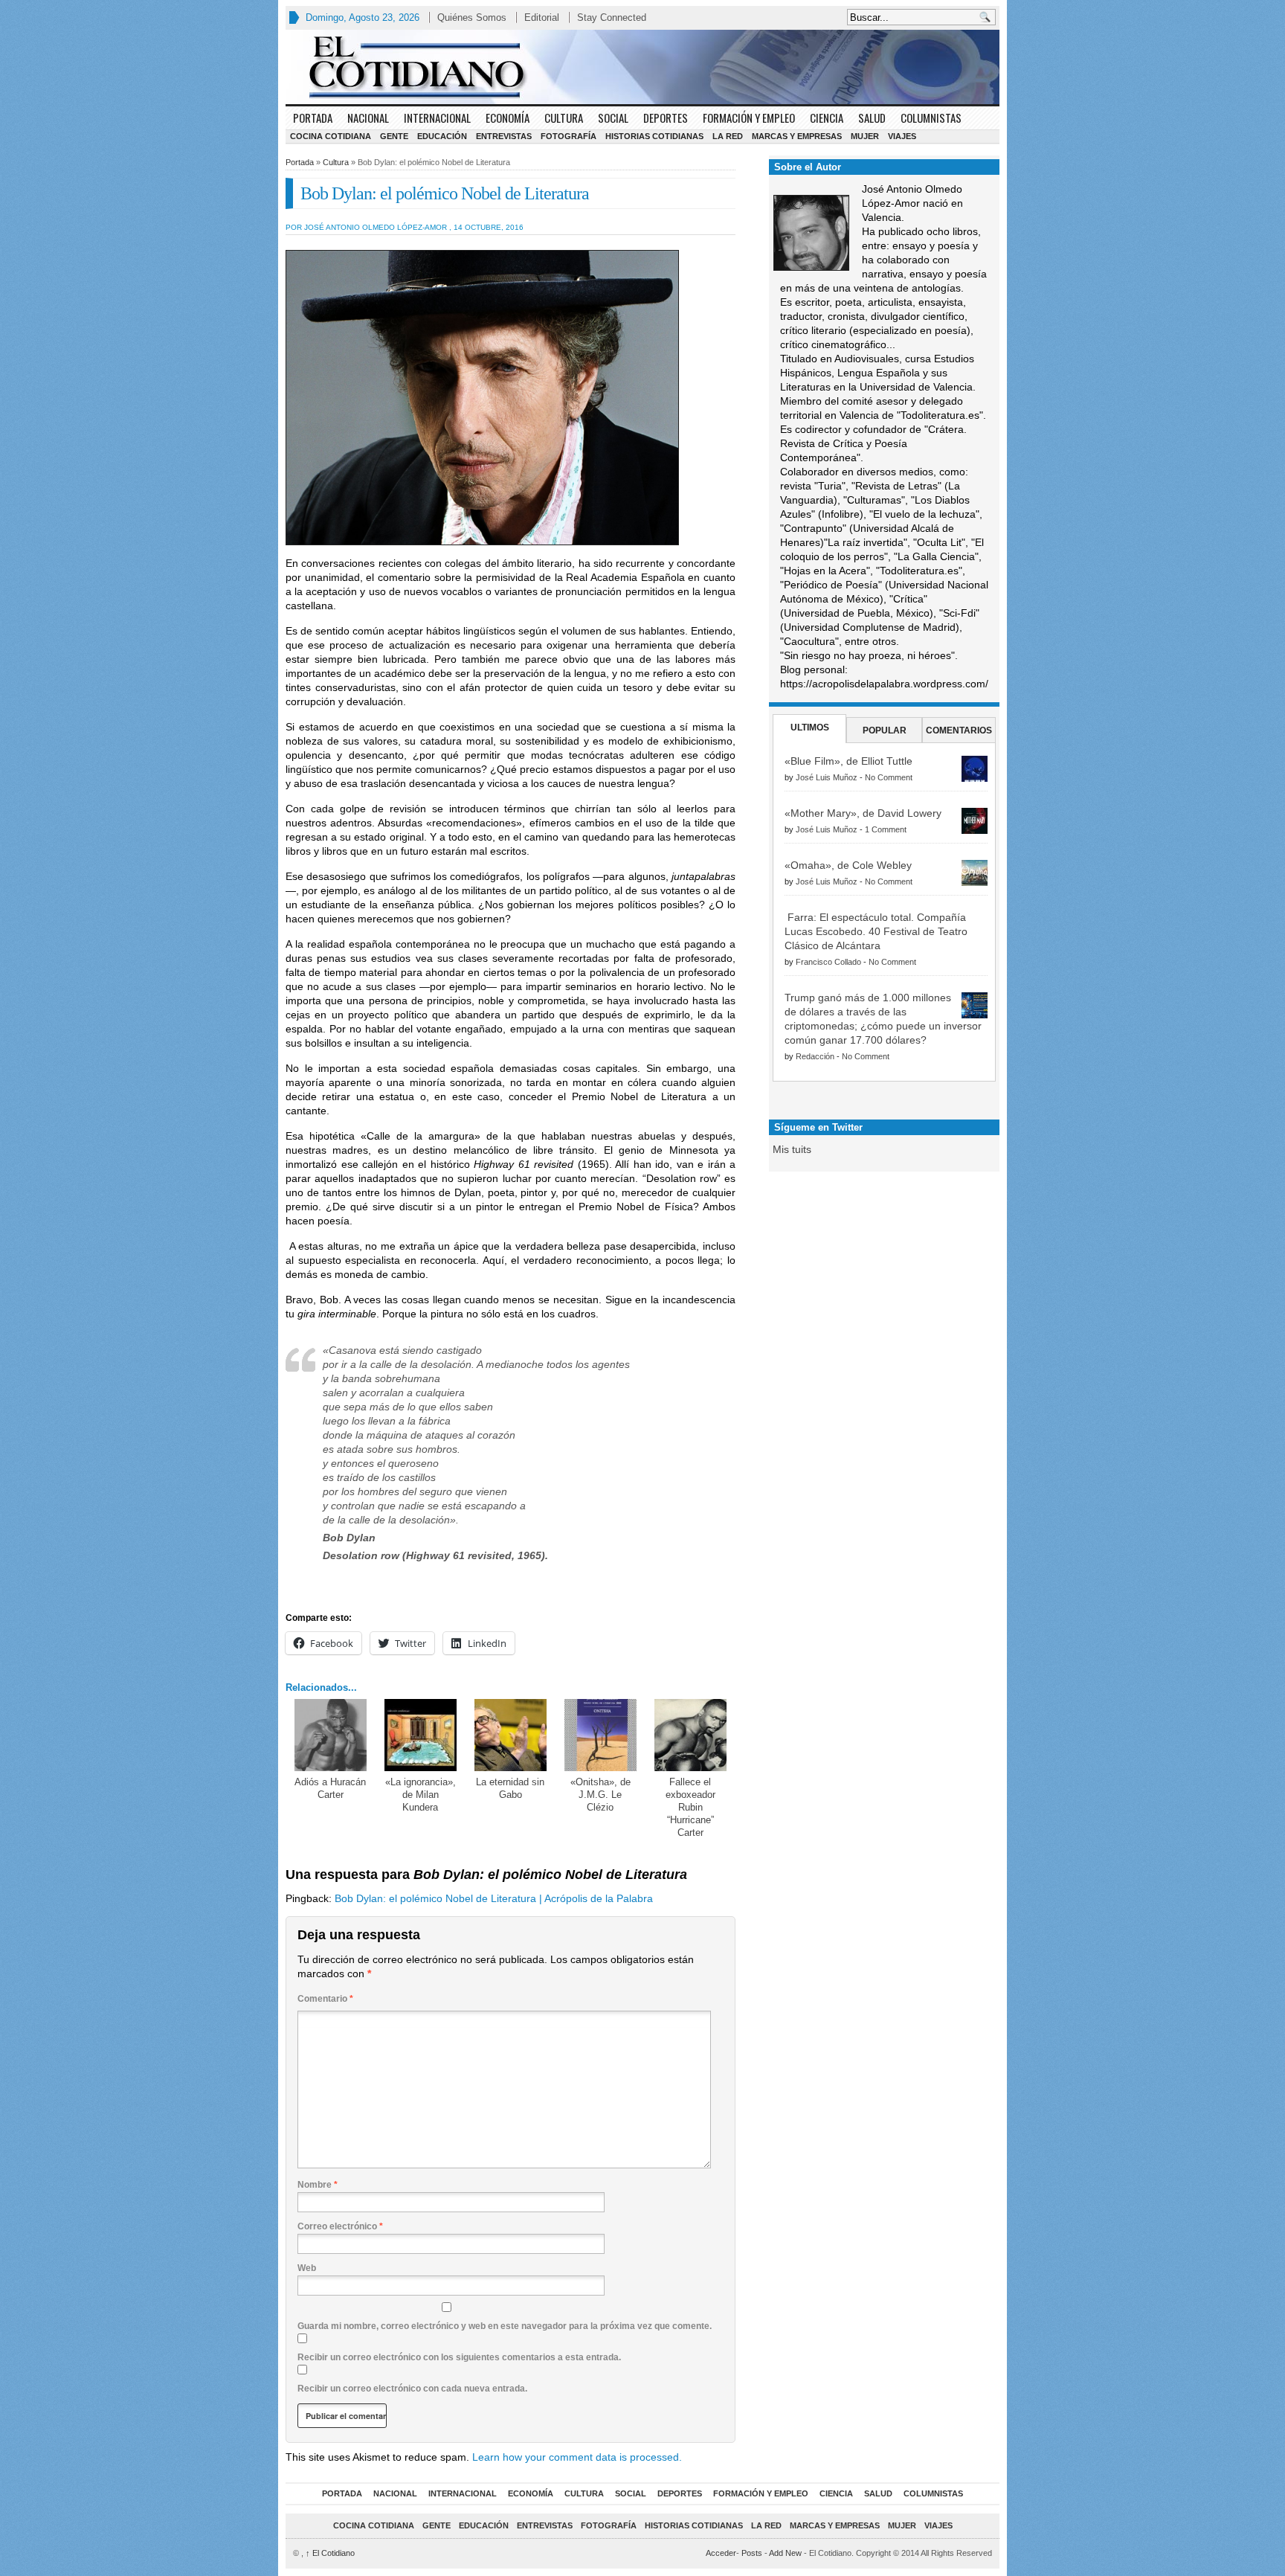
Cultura (564, 118)
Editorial (542, 17)
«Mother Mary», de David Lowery (863, 813)
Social (613, 118)
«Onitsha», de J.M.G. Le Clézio (600, 1795)
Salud (872, 118)
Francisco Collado (828, 962)
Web (307, 2268)
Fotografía (569, 136)
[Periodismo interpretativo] (642, 67)
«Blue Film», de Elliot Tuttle (848, 761)
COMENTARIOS (959, 730)
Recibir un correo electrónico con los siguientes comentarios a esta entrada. (459, 2357)
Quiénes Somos (472, 17)
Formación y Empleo (749, 118)
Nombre (318, 2185)
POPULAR (885, 730)
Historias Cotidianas (654, 136)
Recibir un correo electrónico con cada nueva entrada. (412, 2389)
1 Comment (886, 829)
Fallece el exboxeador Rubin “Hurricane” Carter (690, 1807)
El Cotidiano (330, 2553)
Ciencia (827, 118)
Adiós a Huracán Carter (330, 1788)
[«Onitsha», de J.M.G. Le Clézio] (600, 1735)
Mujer (865, 136)
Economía (508, 118)
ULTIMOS (810, 727)
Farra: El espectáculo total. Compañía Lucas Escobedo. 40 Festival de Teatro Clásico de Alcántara (876, 931)
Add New (785, 2553)
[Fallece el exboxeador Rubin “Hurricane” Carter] (690, 1735)
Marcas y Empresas (797, 136)
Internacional (437, 118)
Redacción (815, 1056)
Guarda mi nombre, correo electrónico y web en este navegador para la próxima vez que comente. (505, 2326)
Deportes (666, 118)
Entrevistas (504, 136)
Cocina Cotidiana (331, 136)
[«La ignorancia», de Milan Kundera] (421, 1735)
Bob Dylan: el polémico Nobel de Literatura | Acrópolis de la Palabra (494, 1898)
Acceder (721, 2553)
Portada (313, 118)
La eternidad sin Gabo (510, 1788)
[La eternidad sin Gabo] (511, 1735)
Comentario (325, 1999)
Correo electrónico (340, 2226)
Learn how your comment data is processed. (577, 2457)
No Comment (889, 777)
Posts (752, 2553)
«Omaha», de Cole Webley (848, 865)
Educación (442, 136)
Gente (394, 136)
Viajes (902, 136)
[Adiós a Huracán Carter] (331, 1735)
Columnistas (931, 118)
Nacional (368, 118)
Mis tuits (792, 1149)
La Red (728, 136)
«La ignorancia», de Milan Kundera (421, 1795)
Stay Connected (612, 17)
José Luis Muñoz (827, 777)
